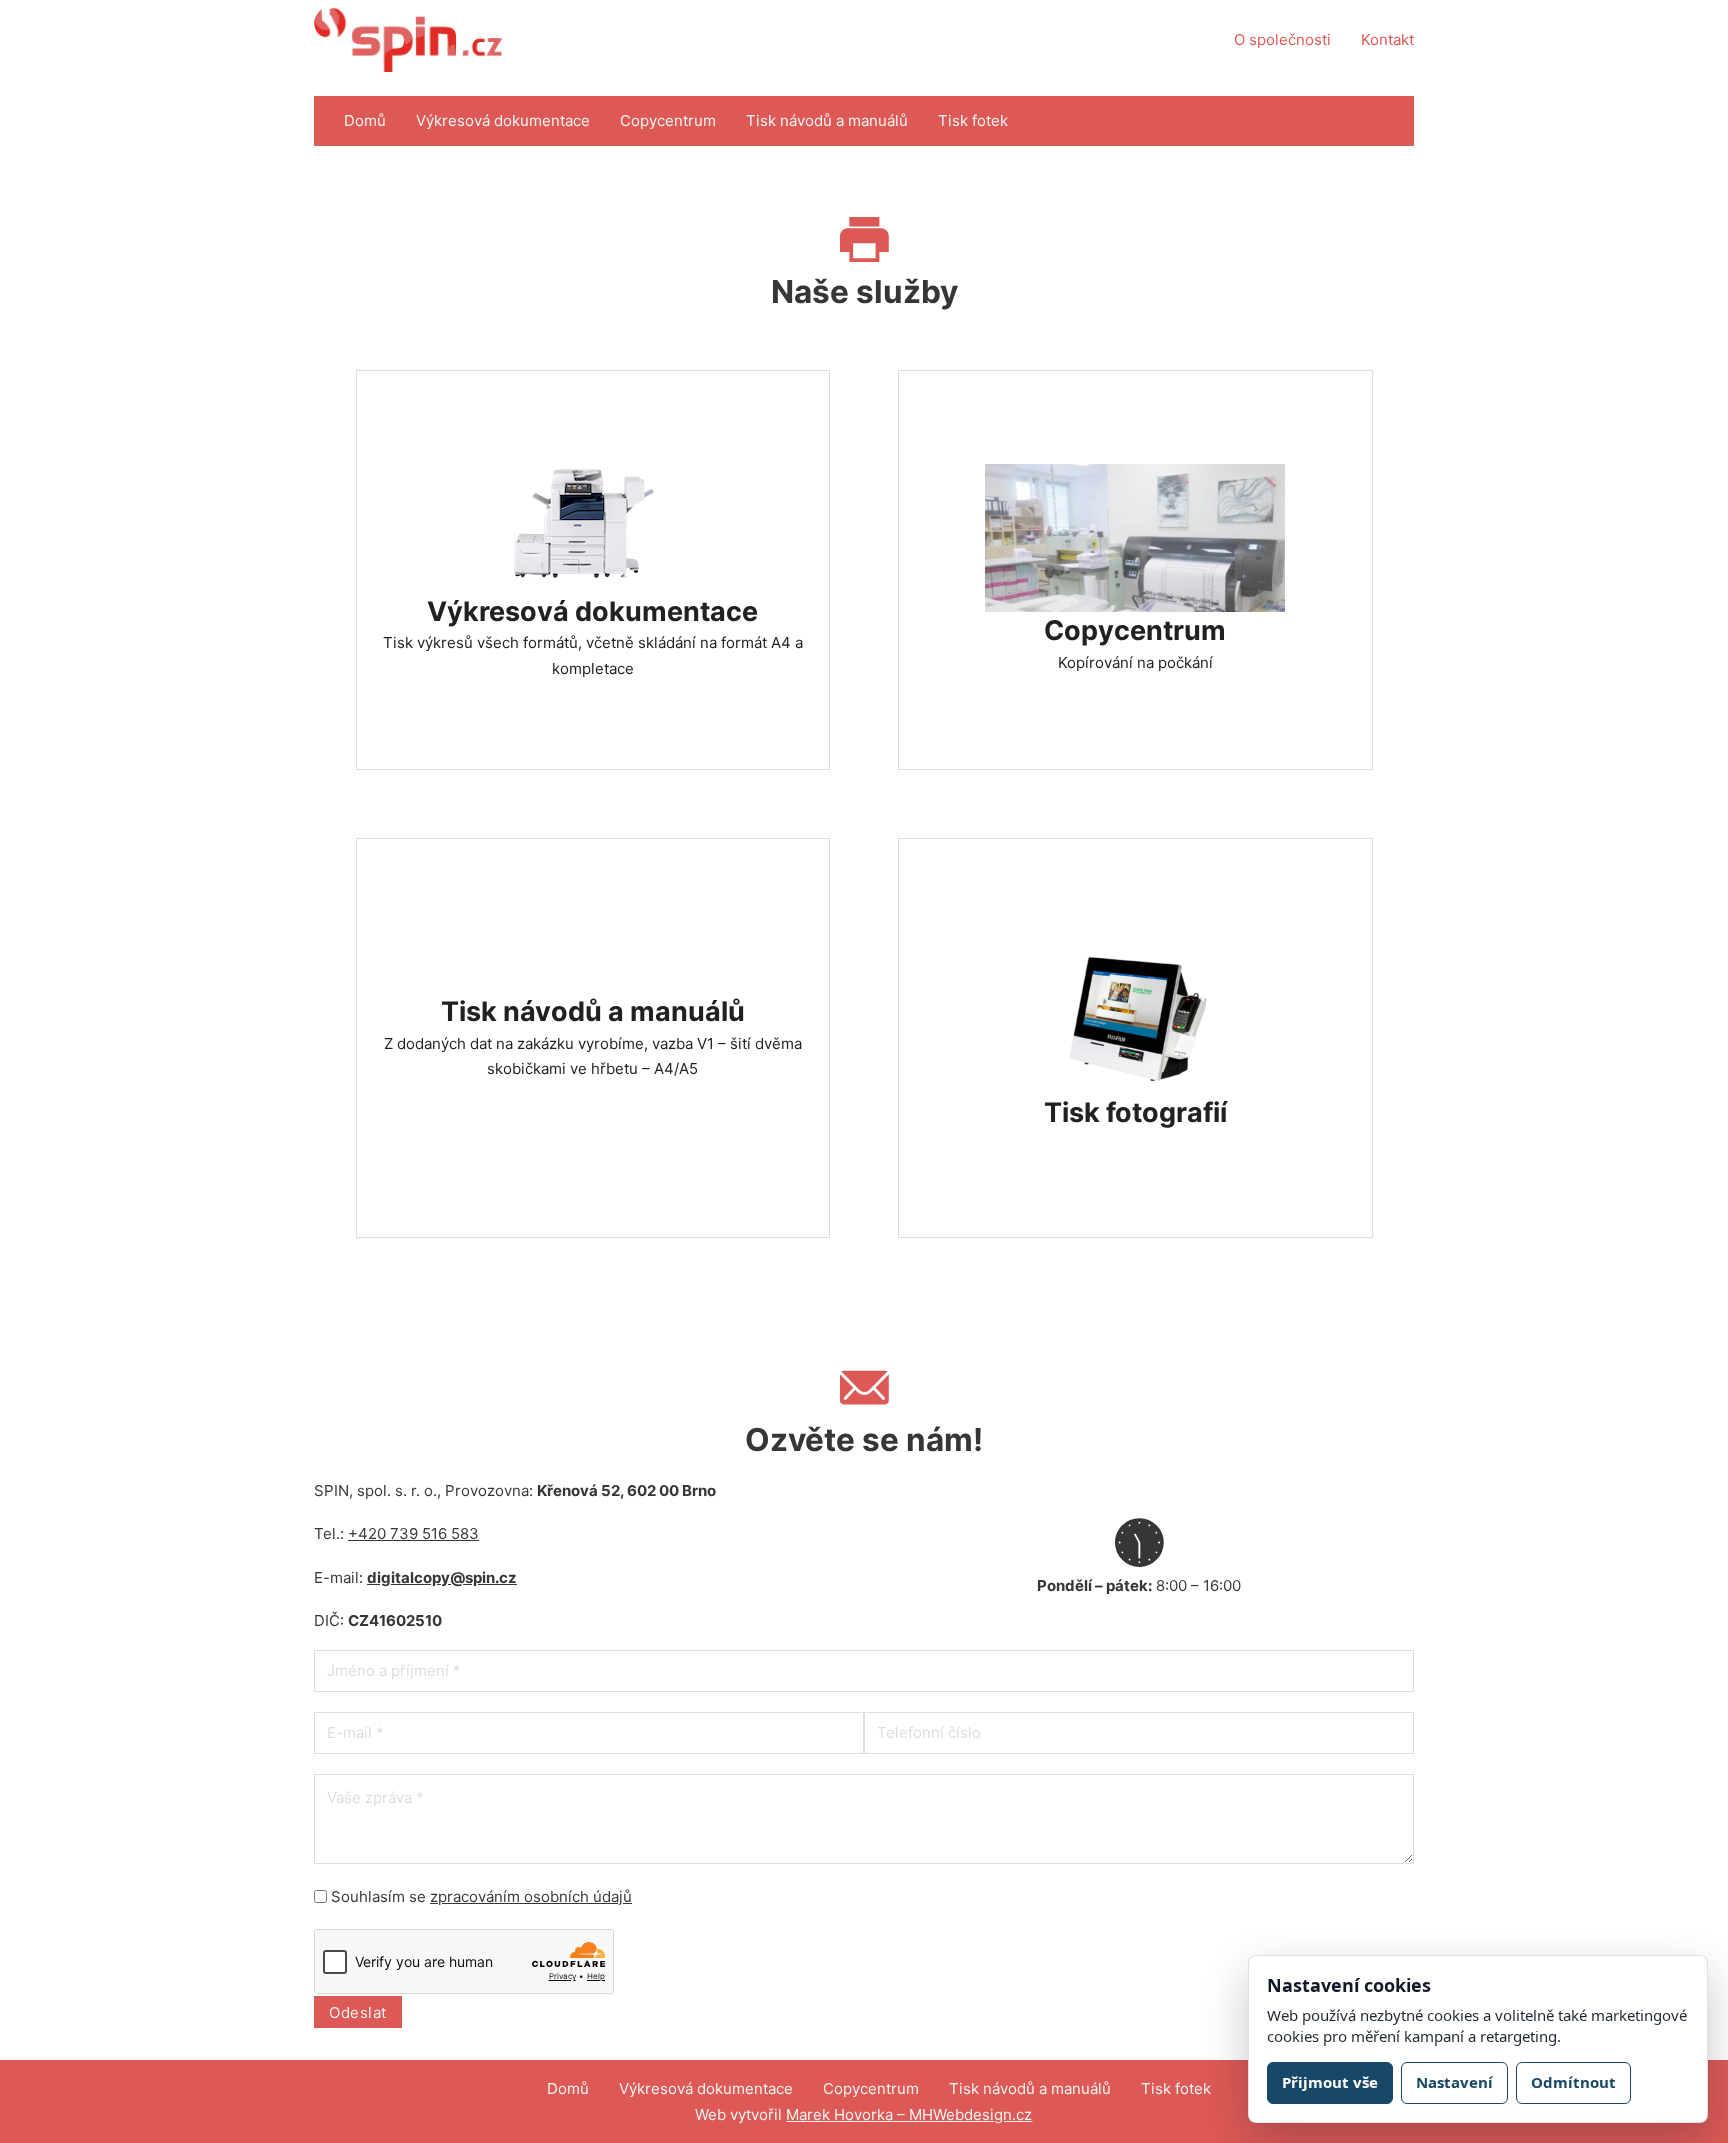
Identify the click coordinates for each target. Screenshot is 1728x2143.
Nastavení (1454, 2082)
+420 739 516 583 (413, 1533)
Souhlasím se (481, 1896)
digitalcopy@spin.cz (442, 1577)
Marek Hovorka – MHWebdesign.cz (909, 2114)
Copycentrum (668, 120)
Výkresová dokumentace (503, 120)
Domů (365, 120)
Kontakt (1387, 39)
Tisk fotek (973, 120)
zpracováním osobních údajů (531, 1896)
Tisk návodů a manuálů (827, 120)
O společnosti (1282, 39)
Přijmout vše (1330, 2082)
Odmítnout (1573, 2082)
